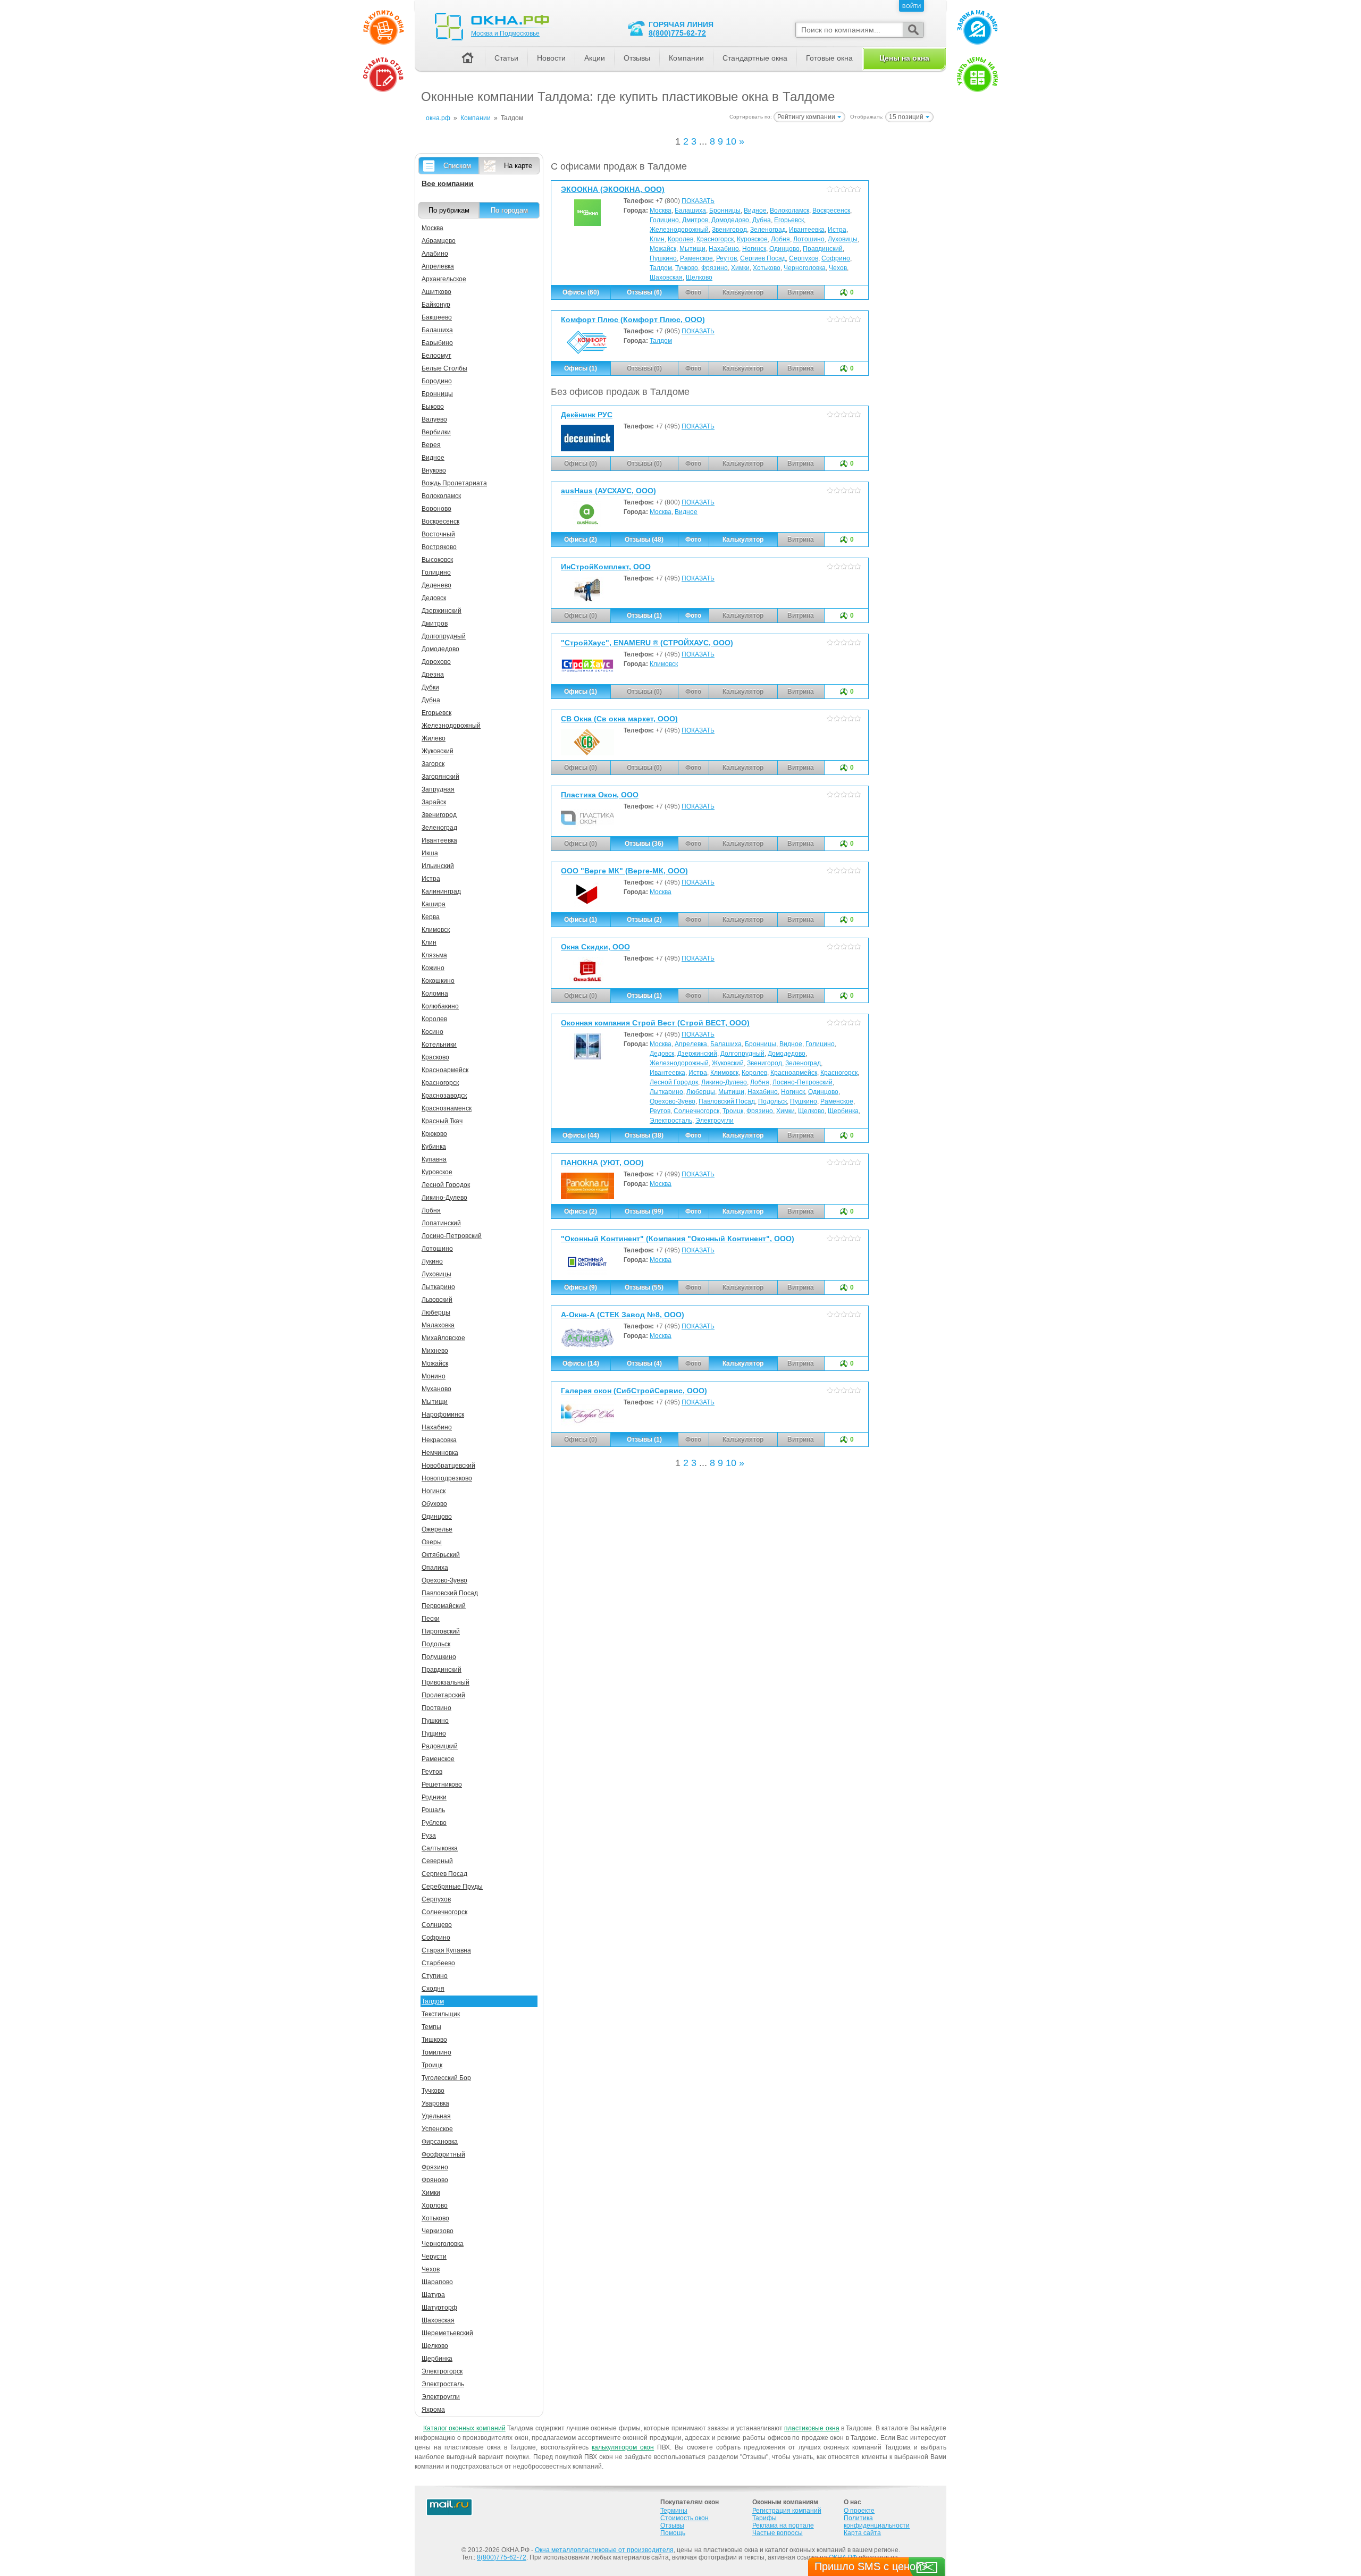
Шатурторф (439, 2308)
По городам (509, 210)
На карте (518, 166)
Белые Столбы (444, 368)
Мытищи (692, 249)
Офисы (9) (581, 1287)
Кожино (433, 968)
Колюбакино (440, 1006)
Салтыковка (440, 1848)
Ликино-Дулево (724, 1082)
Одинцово (784, 249)
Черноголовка (805, 268)
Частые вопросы (778, 2533)
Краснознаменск (447, 1108)
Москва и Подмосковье (505, 33)
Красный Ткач (442, 1121)
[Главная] (467, 59)
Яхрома (433, 2410)
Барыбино (437, 343)
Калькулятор (743, 540)
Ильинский (438, 866)
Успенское (437, 2129)
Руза (429, 1836)
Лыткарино (666, 1092)
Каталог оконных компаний (464, 2428)
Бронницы (725, 211)
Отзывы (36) (644, 844)
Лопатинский (441, 1223)
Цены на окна (904, 58)
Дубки (430, 687)
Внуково (434, 470)
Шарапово (437, 2282)
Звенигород (729, 230)
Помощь (673, 2533)
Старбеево (438, 1963)
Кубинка (434, 1147)
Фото (693, 540)
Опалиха (435, 1568)
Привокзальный (446, 1682)
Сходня (433, 1989)
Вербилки (436, 432)
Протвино (436, 1708)
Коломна (435, 994)
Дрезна (433, 675)
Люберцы (701, 1092)
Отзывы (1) (644, 616)
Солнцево (437, 1925)
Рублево (434, 1823)
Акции (595, 58)
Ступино (435, 1976)
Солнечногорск (696, 1111)
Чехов (838, 268)
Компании (686, 58)
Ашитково (436, 292)
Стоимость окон (684, 2518)
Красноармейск (794, 1073)
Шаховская (666, 277)
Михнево (435, 1351)
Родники (434, 1797)
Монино (434, 1376)
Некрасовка (439, 1440)
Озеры (432, 1542)
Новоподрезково (447, 1478)
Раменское (696, 258)
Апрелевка (691, 1044)
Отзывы (637, 58)
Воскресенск (831, 211)
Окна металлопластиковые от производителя (604, 2550)
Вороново (436, 509)
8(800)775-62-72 (677, 33)
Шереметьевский (447, 2333)
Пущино (434, 1733)
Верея (431, 445)
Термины (674, 2511)
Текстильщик (441, 2014)
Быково (433, 407)
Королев (680, 239)
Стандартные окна (755, 58)
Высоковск (437, 560)
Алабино (435, 254)
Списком (457, 166)
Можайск (663, 249)
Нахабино (724, 249)
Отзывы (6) (644, 292)
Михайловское (443, 1338)
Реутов (726, 258)
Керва (431, 917)
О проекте (859, 2511)
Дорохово (436, 662)
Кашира (434, 904)
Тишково (434, 2040)
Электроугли (715, 1121)
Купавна (434, 1159)
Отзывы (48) (644, 540)
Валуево (434, 419)
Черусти (434, 2257)
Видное (755, 211)
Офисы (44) (581, 1135)
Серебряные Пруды (452, 1887)
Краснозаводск (444, 1096)
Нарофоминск (443, 1415)
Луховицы (843, 239)
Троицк (733, 1111)
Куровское (752, 239)
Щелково (699, 277)
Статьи (506, 58)
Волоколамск (789, 211)
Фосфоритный (443, 2154)
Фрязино (715, 268)
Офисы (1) (581, 368)
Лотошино (809, 239)
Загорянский (440, 777)
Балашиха (690, 211)
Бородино (437, 381)
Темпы (431, 2027)
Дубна (762, 220)
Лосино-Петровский (803, 1082)
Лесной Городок (674, 1082)
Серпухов (804, 258)
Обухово (434, 1504)
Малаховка (438, 1325)
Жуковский (728, 1063)
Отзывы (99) (644, 1211)
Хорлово (435, 2205)
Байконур (436, 305)
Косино (432, 1032)
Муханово (436, 1389)
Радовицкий (440, 1746)
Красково (435, 1057)
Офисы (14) (581, 1363)
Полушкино (439, 1657)
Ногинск (754, 249)
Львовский (437, 1300)
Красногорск (715, 239)
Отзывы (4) (644, 1363)
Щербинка (843, 1111)
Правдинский (823, 249)
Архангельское (444, 279)
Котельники (439, 1045)
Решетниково (442, 1784)
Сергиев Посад (763, 258)
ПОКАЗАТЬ (698, 201)
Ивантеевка (807, 230)
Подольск (772, 1101)
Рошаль (433, 1810)
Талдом (661, 268)
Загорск (433, 764)
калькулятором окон (623, 2447)
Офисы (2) (581, 540)
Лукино (432, 1261)
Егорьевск (789, 220)
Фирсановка (440, 2142)
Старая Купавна (446, 1950)
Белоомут (436, 356)
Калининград (441, 891)
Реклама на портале (783, 2526)
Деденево (436, 585)
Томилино (436, 2052)
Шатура (433, 2295)
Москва (661, 211)
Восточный (438, 534)
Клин (657, 239)
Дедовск (662, 1054)
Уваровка (435, 2103)
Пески (431, 1619)
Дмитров (695, 220)
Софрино (836, 258)
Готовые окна (829, 58)
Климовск (664, 664)
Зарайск (434, 802)
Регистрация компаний (787, 2511)
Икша (430, 853)
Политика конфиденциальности (877, 2522)
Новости (551, 58)
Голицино (664, 220)
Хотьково (767, 268)
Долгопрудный (742, 1054)
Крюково (434, 1134)
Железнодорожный (679, 230)
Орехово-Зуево (673, 1101)
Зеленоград (768, 230)
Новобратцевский (448, 1466)
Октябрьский (441, 1555)
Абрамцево (439, 241)
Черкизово (438, 2231)
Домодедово (730, 220)
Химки (740, 268)
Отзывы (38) (644, 1135)
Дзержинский (697, 1054)
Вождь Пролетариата (454, 483)
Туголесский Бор (446, 2078)
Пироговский (441, 1631)
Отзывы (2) (644, 920)
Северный (437, 1861)
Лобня (780, 239)
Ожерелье (437, 1529)
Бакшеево (437, 317)
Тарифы (764, 2518)
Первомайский (444, 1606)
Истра (837, 230)
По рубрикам (449, 210)
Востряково (439, 547)
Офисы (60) (581, 292)
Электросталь (671, 1121)
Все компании (448, 183)
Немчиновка (440, 1453)
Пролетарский (443, 1695)
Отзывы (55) (644, 1287)
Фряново (435, 2180)
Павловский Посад (727, 1101)
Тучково (687, 268)
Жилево (434, 738)
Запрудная (438, 789)
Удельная (436, 2116)
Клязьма (434, 955)
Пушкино (663, 258)
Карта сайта (862, 2533)
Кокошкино (438, 981)
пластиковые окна (812, 2428)
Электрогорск (442, 2371)
